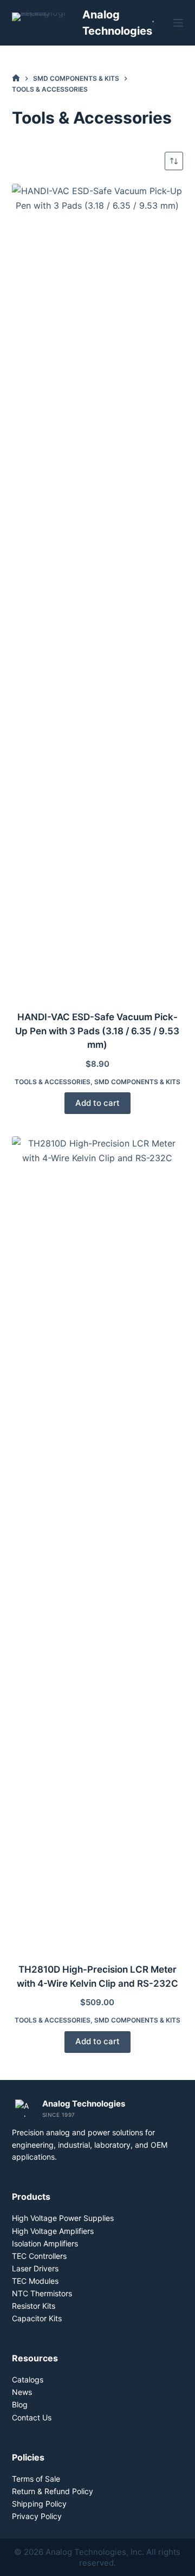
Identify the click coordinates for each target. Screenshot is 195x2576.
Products (31, 2197)
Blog (20, 2404)
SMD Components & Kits (137, 1082)
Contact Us (32, 2417)
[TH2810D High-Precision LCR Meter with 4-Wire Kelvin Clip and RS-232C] (98, 1543)
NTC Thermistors (42, 2293)
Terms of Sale (36, 2479)
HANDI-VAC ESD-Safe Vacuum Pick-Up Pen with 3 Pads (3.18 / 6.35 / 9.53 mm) (97, 1031)
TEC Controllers (39, 2256)
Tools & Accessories (53, 1082)
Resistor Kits (34, 2306)
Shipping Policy (39, 2504)
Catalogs (28, 2379)
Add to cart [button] (97, 1103)
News (22, 2392)
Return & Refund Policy (53, 2491)
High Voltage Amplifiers (53, 2231)
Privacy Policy (37, 2516)
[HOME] (16, 78)
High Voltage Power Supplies (63, 2218)
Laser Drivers (35, 2268)
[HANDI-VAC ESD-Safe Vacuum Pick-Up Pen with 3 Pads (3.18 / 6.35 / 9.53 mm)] (98, 590)
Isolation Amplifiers (45, 2243)
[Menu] (178, 23)
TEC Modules (35, 2281)
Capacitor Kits (37, 2318)
